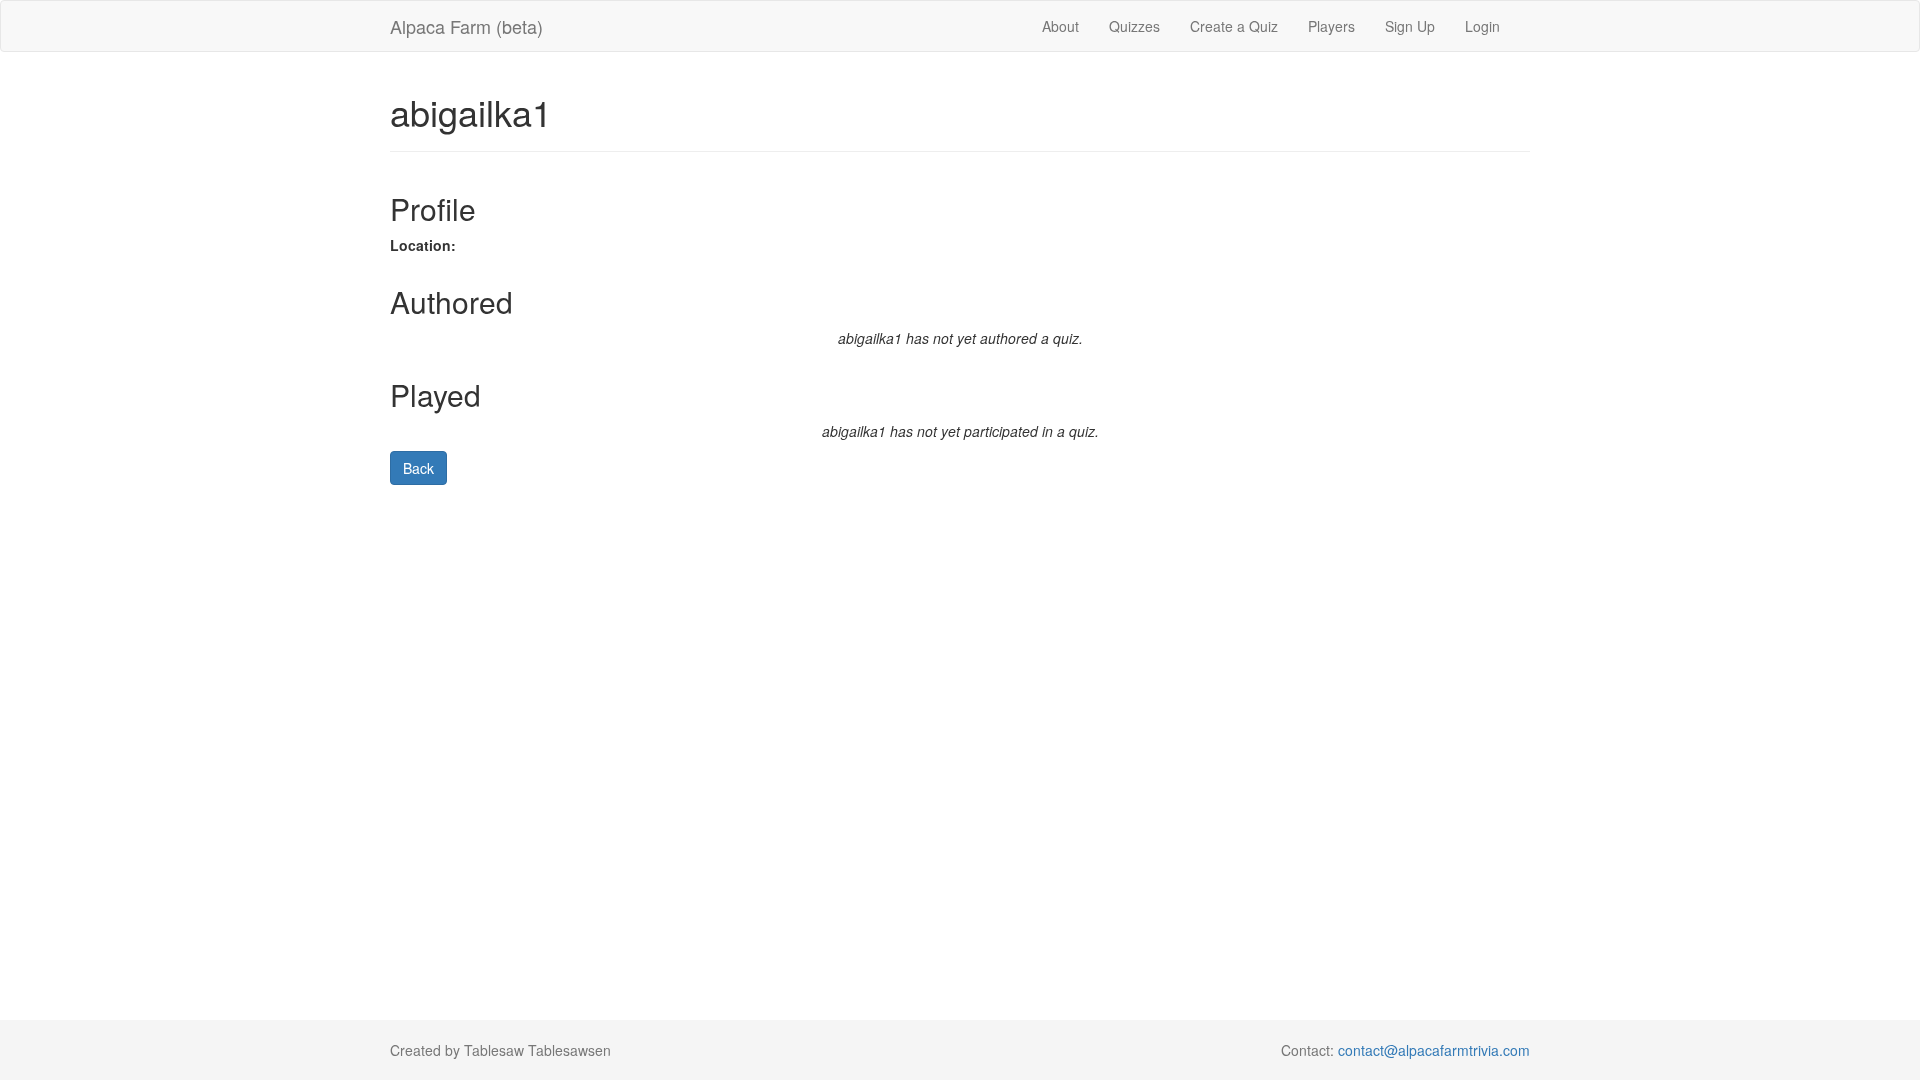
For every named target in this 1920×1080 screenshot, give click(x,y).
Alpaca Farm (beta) (466, 26)
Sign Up (1410, 26)
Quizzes (1134, 26)
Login (1482, 26)
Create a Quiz (1234, 26)
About (1060, 26)
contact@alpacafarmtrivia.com (1434, 1050)
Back (418, 468)
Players (1331, 26)
